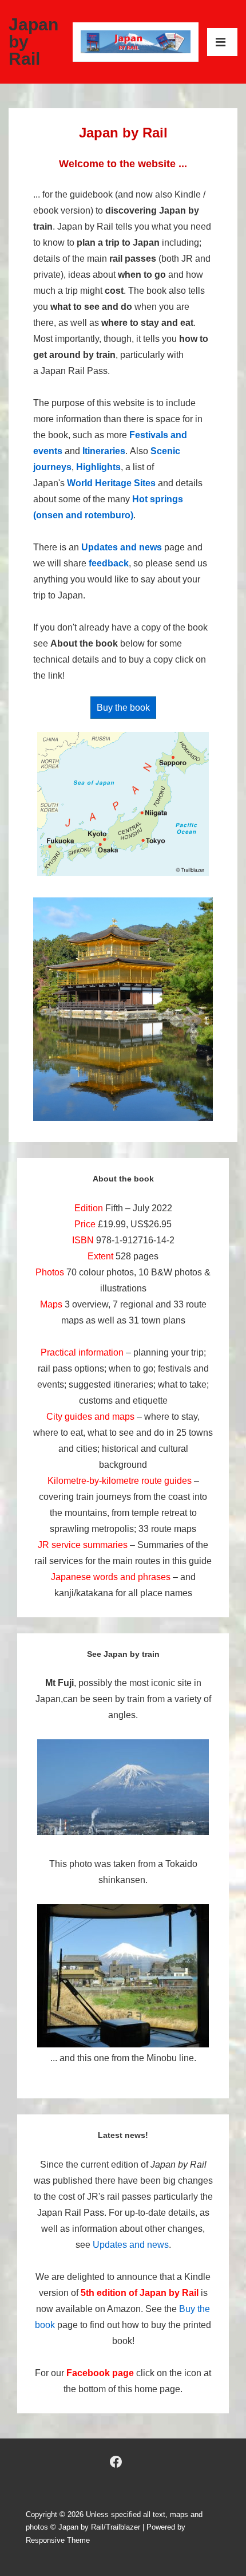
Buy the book (123, 708)
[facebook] (116, 2462)
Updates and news (122, 547)
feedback (109, 563)
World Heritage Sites (111, 483)
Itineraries (104, 451)
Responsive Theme (58, 2540)
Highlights (98, 467)
